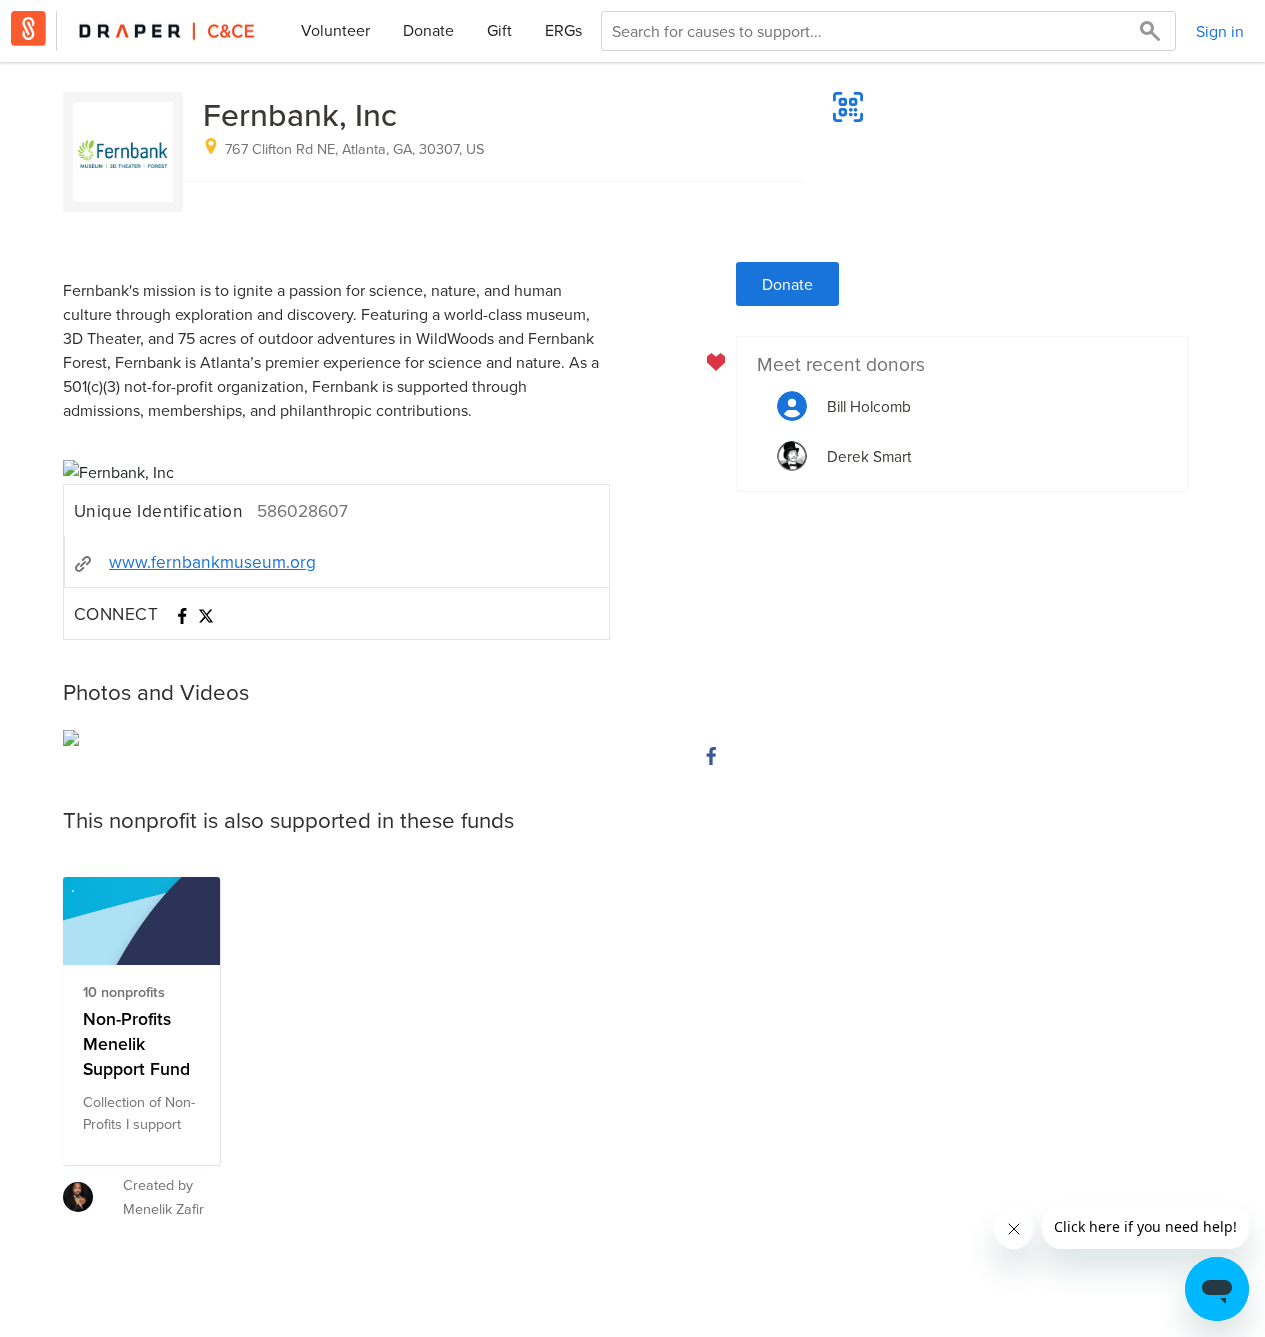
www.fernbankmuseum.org (212, 561)
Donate (428, 30)
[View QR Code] (848, 107)
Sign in (1220, 31)
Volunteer (335, 30)
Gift (499, 30)
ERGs (563, 30)
